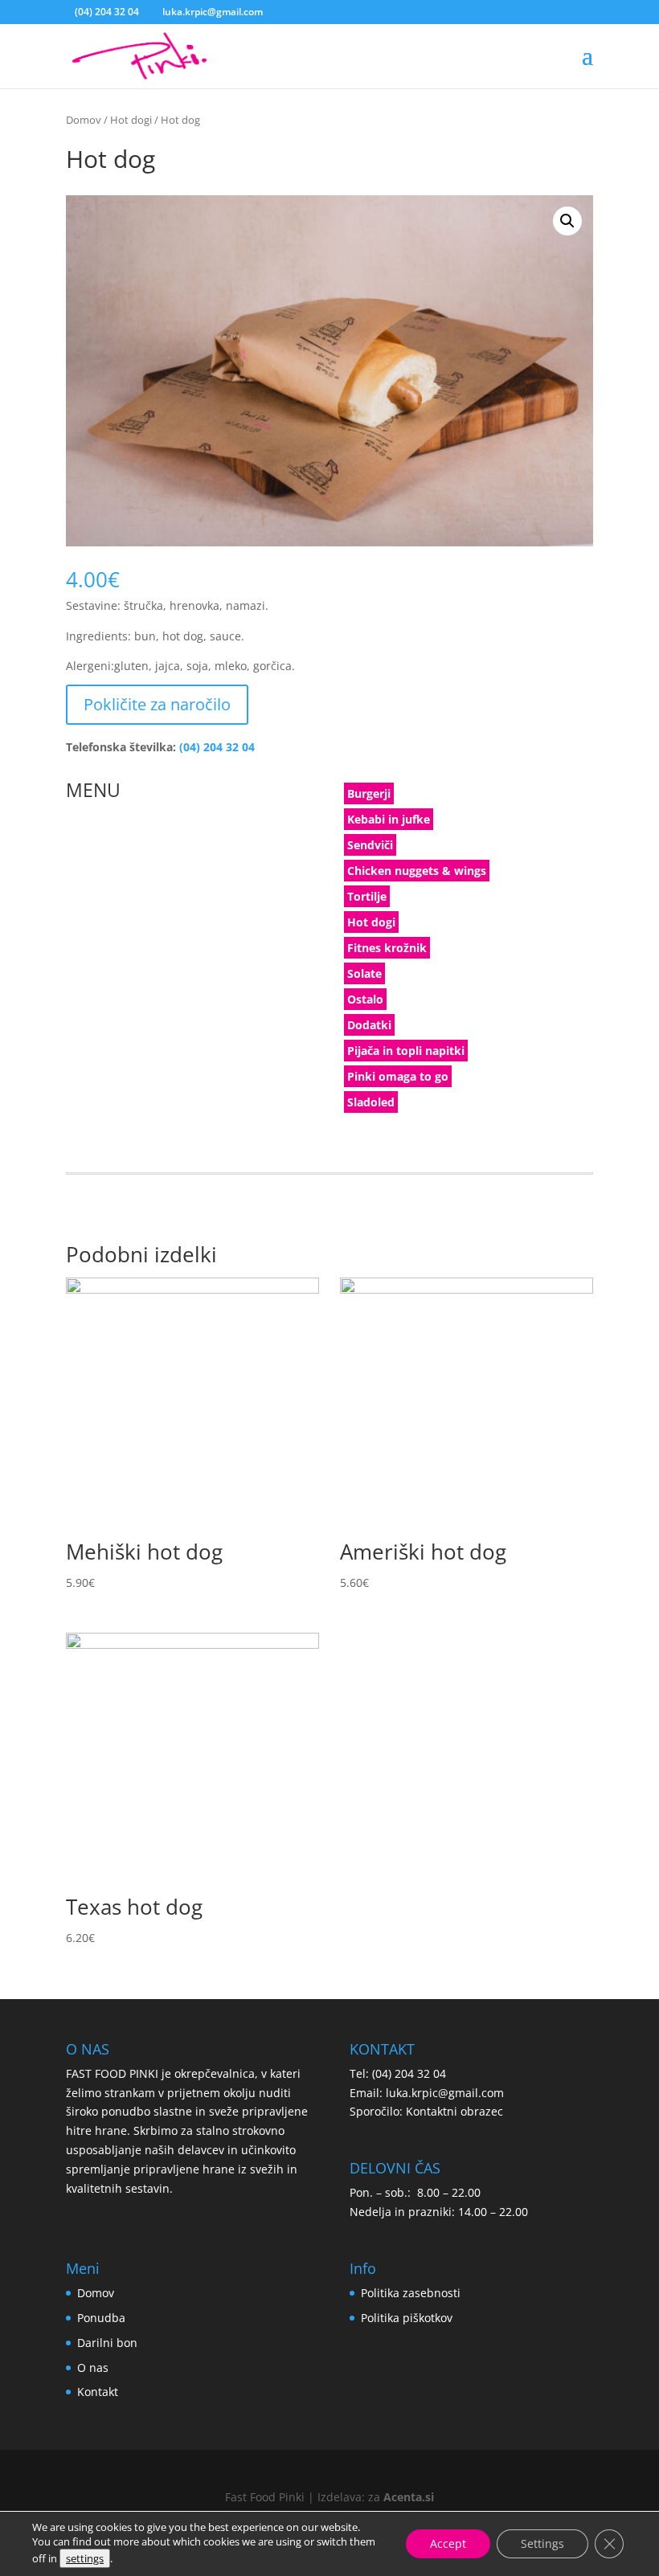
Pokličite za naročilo (157, 704)
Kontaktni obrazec (454, 2111)
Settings (542, 2543)
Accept (448, 2543)
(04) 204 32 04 (107, 12)
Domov (84, 120)
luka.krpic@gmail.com (445, 2093)
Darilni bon (107, 2343)
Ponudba (101, 2318)
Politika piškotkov (407, 2318)
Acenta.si (409, 2497)
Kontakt (98, 2392)
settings (85, 2558)
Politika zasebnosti (411, 2293)
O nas (93, 2367)
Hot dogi (131, 120)
